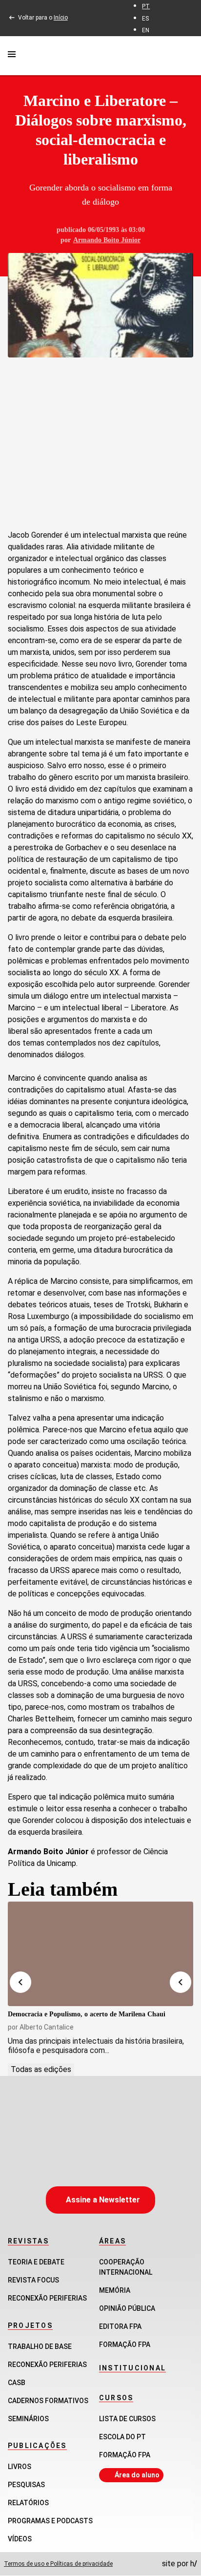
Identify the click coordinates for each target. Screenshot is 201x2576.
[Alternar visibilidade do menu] (12, 56)
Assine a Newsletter (103, 2200)
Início (61, 18)
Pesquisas (26, 2485)
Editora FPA (120, 2326)
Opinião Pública (127, 2308)
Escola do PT (122, 2437)
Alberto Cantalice (47, 2027)
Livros (20, 2467)
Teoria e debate (36, 2262)
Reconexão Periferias (47, 2298)
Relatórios (28, 2503)
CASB (17, 2383)
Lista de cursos (127, 2419)
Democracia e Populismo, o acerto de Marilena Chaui (87, 2014)
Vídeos (20, 2539)
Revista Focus (33, 2280)
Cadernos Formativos (48, 2401)
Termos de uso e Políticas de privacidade (58, 2564)
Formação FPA (125, 2455)
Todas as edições (41, 2069)
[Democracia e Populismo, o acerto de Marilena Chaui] (100, 1954)
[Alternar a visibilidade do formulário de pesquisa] (187, 55)
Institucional (132, 2368)
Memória (115, 2290)
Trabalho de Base (40, 2346)
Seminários (28, 2419)
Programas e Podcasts (50, 2521)
